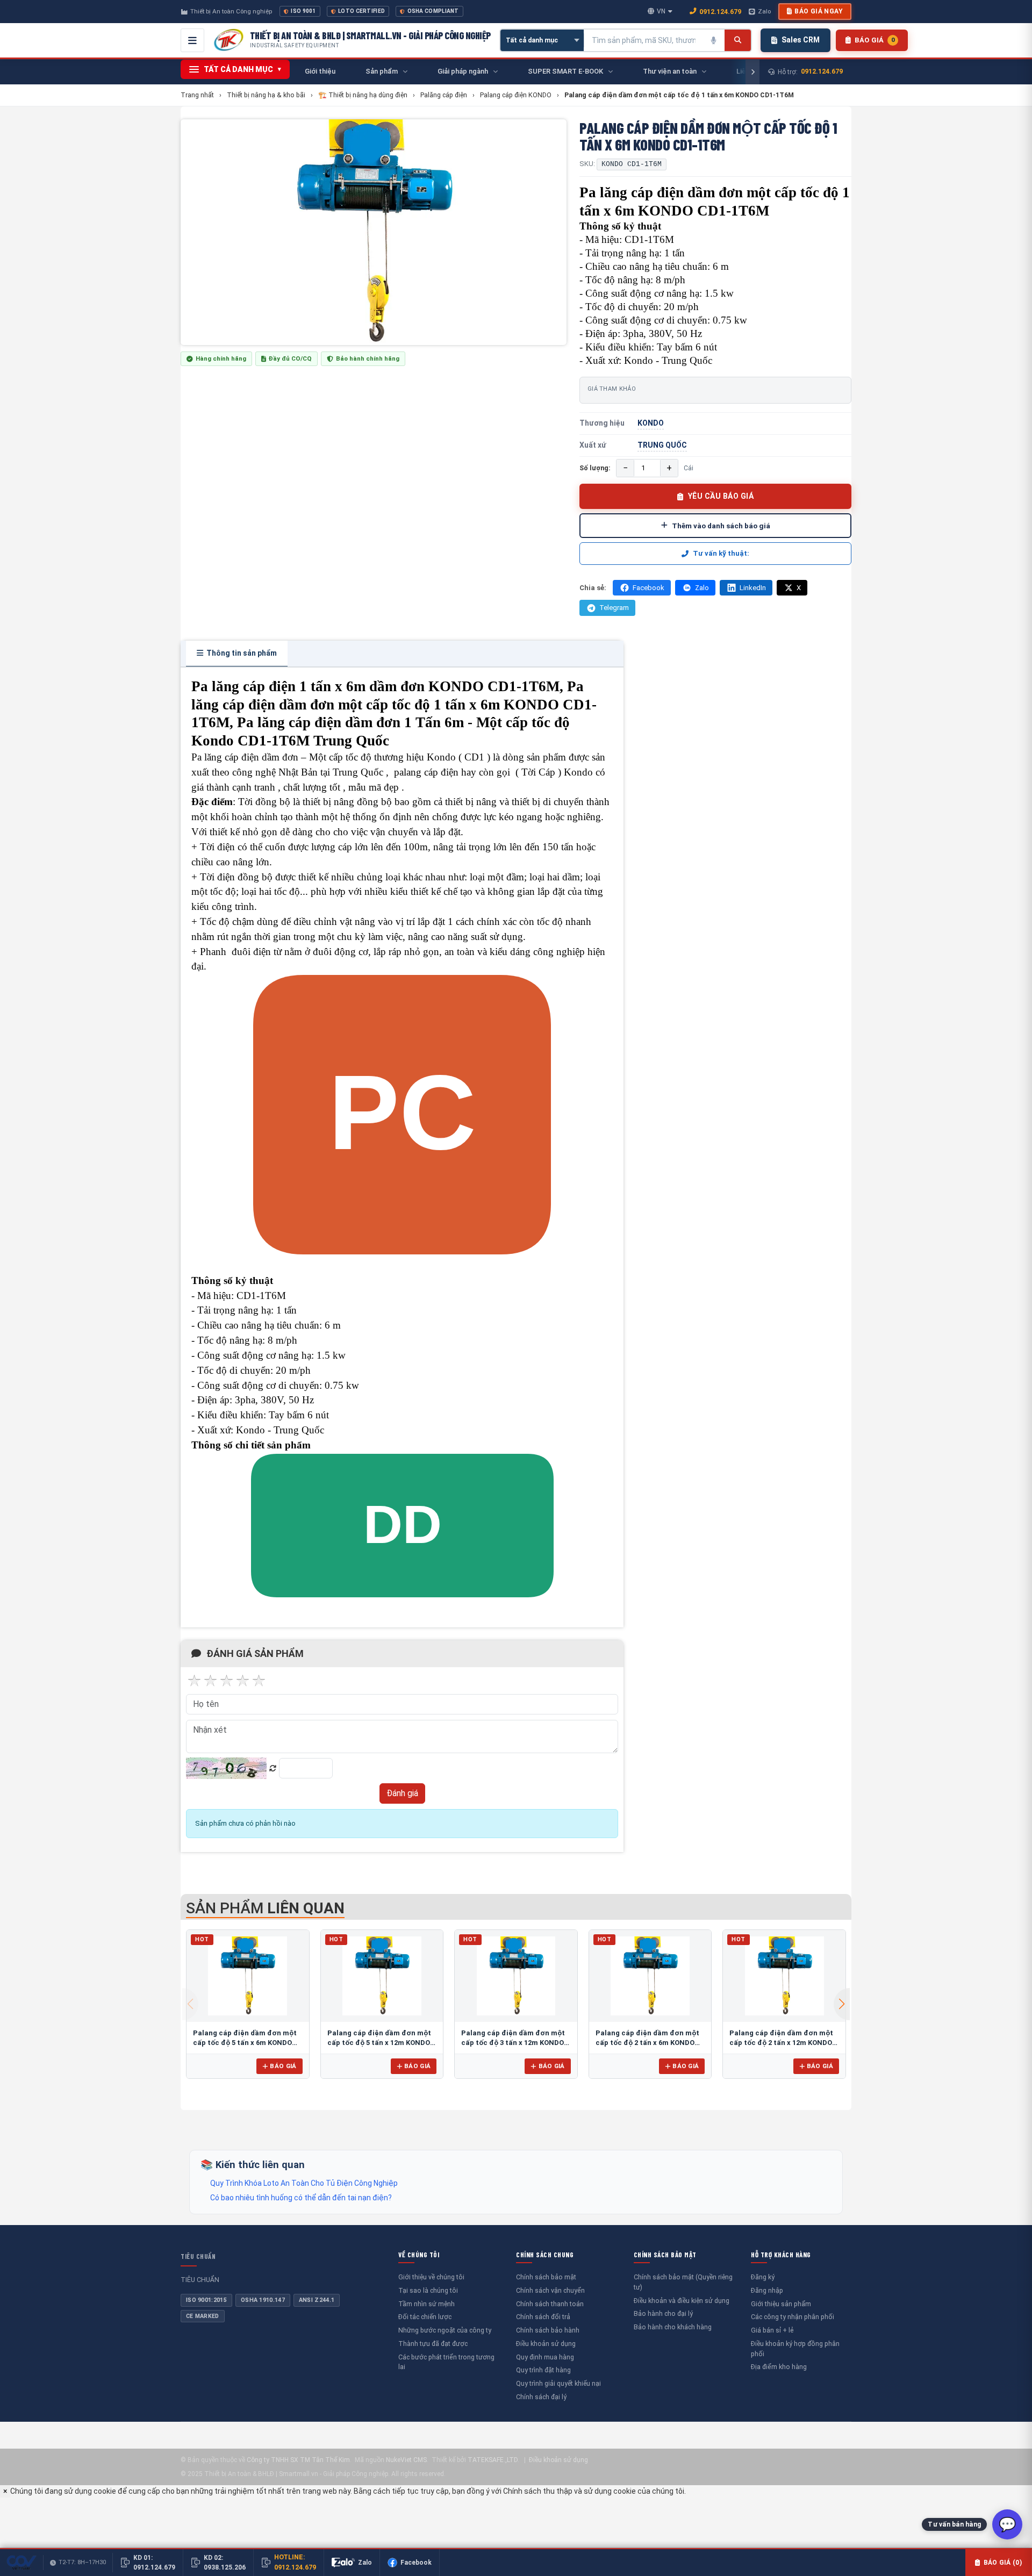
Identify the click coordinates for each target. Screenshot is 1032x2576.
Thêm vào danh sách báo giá (721, 526)
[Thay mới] (273, 1768)
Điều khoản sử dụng (546, 2344)
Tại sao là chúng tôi (428, 2290)
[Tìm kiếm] (738, 40)
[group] (374, 232)
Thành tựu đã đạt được (433, 2344)
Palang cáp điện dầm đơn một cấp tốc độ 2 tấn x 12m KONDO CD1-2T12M (781, 2042)
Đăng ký (763, 2277)
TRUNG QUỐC (662, 445)
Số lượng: (595, 468)
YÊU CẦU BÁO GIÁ (721, 496)
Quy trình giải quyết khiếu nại (558, 2383)
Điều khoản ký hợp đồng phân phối (795, 2349)
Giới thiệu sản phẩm (781, 2304)
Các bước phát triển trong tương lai (446, 2362)
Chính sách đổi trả (543, 2317)
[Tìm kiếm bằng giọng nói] (714, 40)
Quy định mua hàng (545, 2357)
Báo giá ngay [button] (819, 11)
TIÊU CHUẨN (198, 2256)
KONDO (651, 423)
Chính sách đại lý (541, 2397)
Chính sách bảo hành (548, 2330)
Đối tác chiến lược (425, 2317)
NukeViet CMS (406, 2460)
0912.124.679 (720, 12)
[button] (842, 2004)
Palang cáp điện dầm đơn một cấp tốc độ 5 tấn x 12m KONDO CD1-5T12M (379, 2042)
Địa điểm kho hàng (779, 2367)
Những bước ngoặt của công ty (445, 2330)
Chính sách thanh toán (550, 2304)
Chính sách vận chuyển (550, 2290)
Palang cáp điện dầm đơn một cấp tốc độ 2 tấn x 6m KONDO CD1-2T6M (647, 2042)
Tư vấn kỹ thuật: (721, 553)
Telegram (614, 608)
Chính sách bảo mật (546, 2277)
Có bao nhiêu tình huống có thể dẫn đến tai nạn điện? (301, 2198)
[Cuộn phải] (752, 72)
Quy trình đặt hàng (543, 2370)
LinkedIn (753, 588)
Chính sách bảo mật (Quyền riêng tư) (683, 2282)
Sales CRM (801, 40)
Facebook (648, 588)
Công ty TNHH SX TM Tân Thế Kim (298, 2460)
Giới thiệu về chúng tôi (431, 2277)
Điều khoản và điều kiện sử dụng (682, 2301)
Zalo (764, 11)
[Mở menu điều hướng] (192, 40)
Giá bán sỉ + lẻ (772, 2330)
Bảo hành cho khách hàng (673, 2327)
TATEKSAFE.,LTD (493, 2460)
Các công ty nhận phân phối (793, 2317)
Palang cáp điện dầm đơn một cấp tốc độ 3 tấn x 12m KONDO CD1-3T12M (513, 2042)
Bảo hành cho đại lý (663, 2313)
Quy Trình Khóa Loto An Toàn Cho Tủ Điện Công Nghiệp (304, 2183)
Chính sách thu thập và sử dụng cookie (569, 2491)
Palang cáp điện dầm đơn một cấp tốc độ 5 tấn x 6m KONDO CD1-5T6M (245, 2042)
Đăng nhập (767, 2290)
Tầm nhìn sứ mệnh (427, 2304)
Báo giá (283, 2066)
